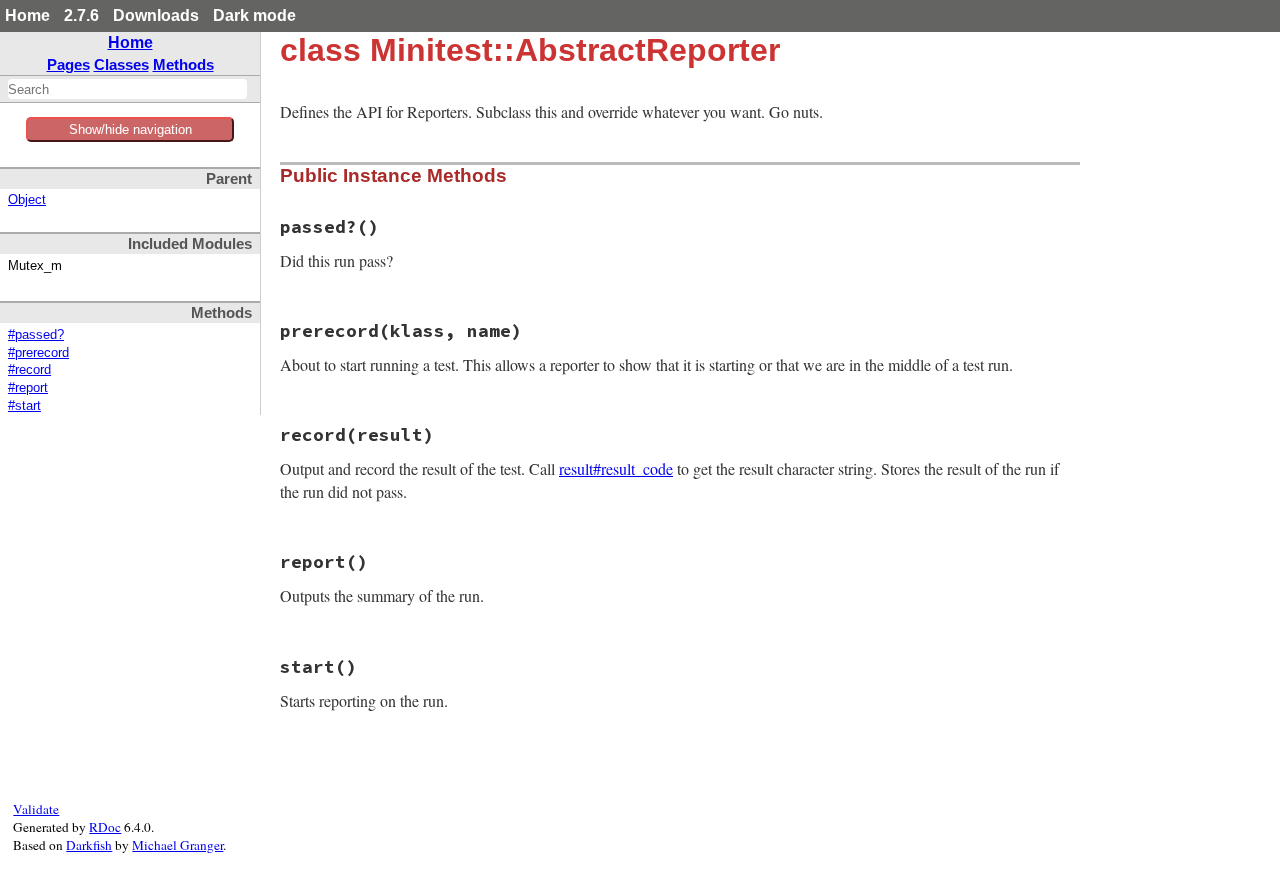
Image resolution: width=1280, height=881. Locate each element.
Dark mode (254, 15)
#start (24, 406)
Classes (121, 64)
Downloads (156, 15)
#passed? (36, 335)
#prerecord (38, 353)
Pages (68, 64)
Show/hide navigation (130, 129)
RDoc (105, 827)
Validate (36, 809)
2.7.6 (81, 15)
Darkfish (89, 845)
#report (28, 388)
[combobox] (127, 89)
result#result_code (616, 468)
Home (27, 15)
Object (27, 200)
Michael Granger (177, 845)
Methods (183, 64)
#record (29, 370)
